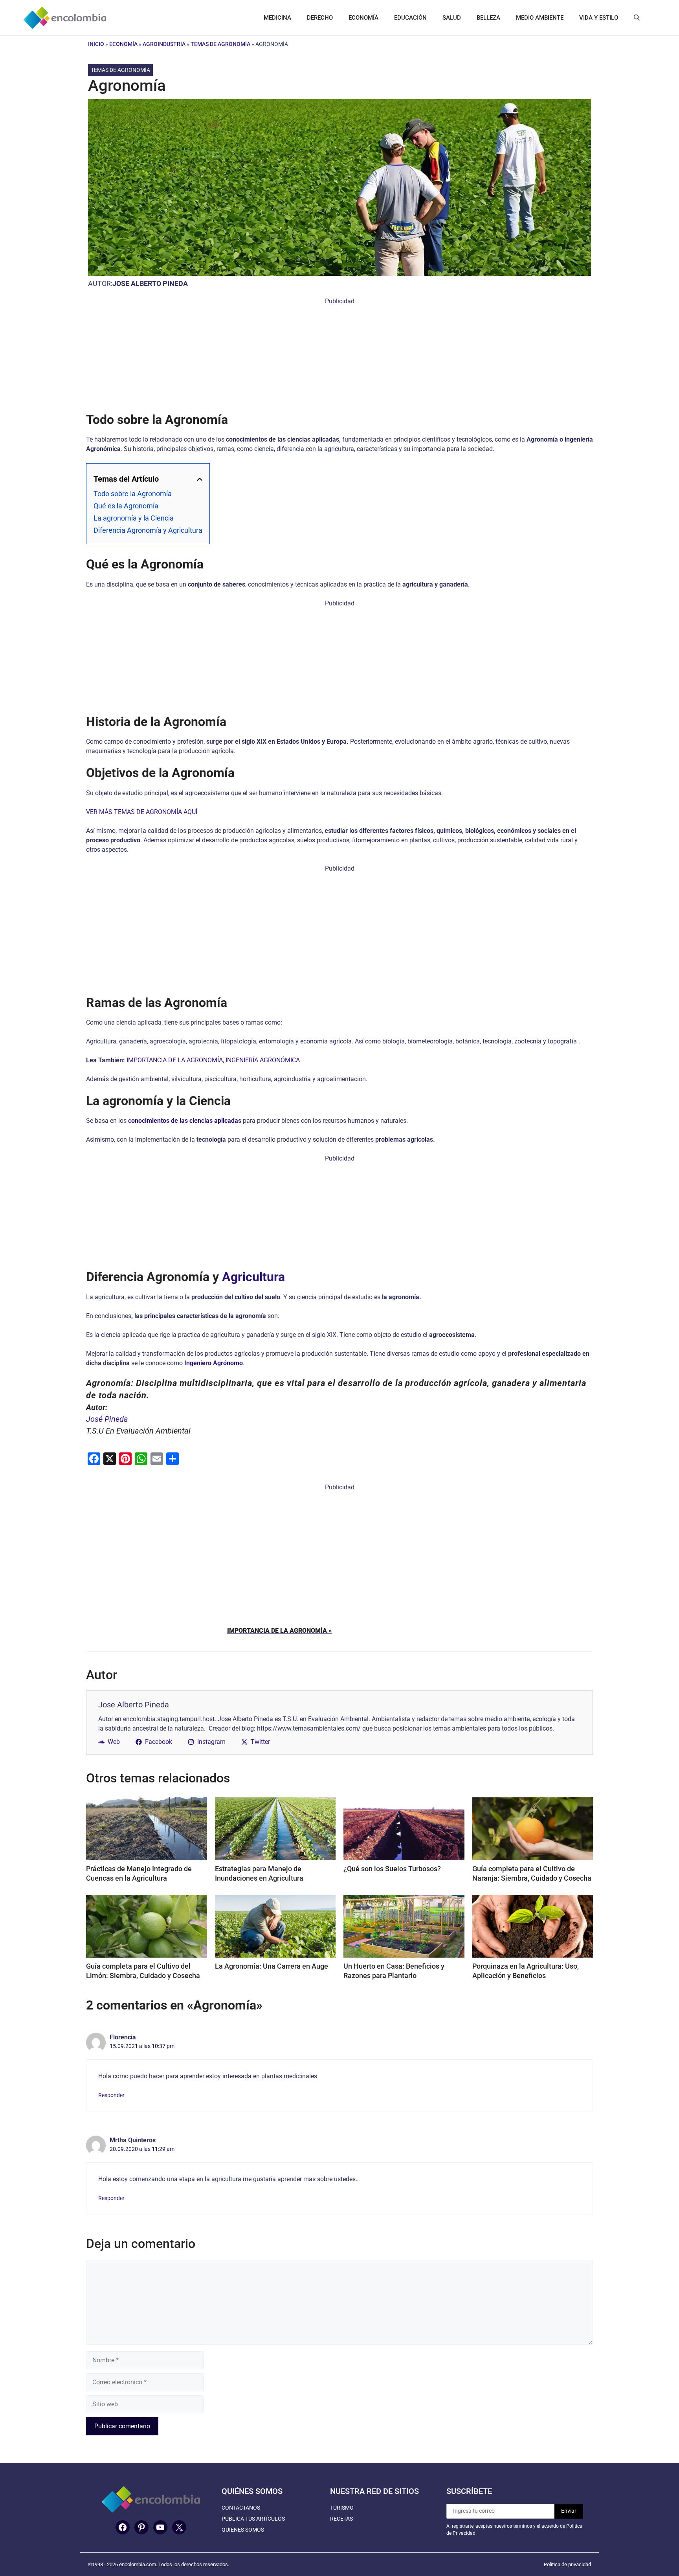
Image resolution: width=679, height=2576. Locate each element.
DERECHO (320, 18)
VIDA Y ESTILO (599, 18)
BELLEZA (488, 18)
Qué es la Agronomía (126, 506)
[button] (637, 18)
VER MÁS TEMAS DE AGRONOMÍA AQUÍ (142, 812)
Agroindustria (164, 44)
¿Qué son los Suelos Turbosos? (392, 1869)
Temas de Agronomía (220, 44)
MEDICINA (277, 18)
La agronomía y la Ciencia (134, 518)
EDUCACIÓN (410, 18)
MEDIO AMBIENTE (540, 18)
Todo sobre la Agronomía (133, 494)
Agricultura (253, 1277)
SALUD (452, 18)
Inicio (96, 44)
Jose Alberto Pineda (150, 283)
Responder (111, 2095)
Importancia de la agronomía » (279, 1631)
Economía (123, 44)
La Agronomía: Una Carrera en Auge (272, 1966)
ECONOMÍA (363, 18)
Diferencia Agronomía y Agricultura (148, 530)
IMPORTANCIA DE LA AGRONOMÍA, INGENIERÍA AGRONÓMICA (213, 1060)
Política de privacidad (567, 2564)
